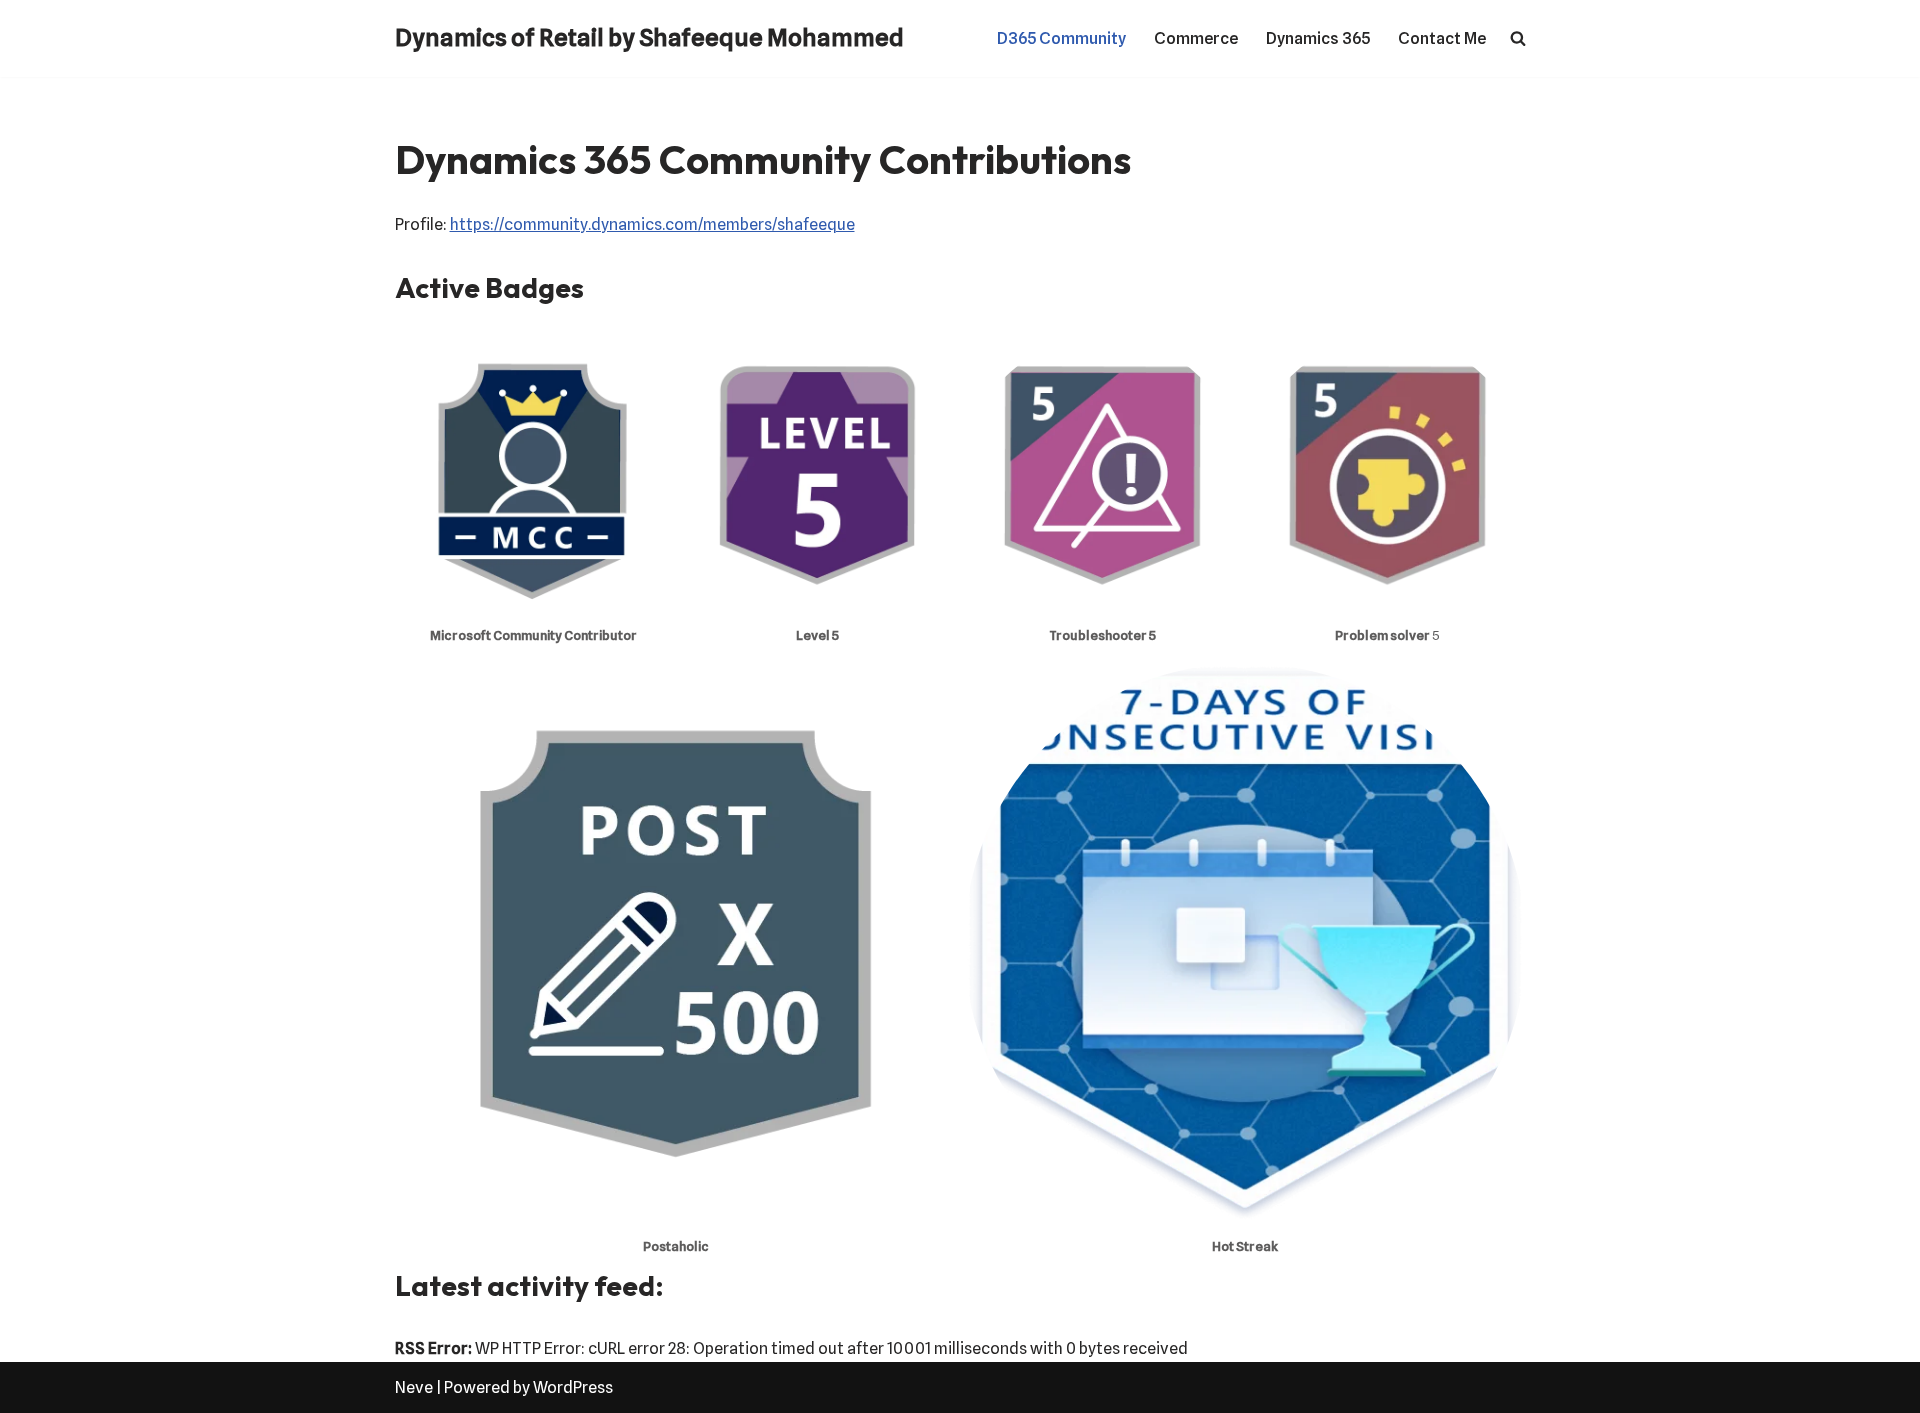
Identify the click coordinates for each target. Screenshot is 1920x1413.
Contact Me (1442, 38)
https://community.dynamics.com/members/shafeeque (652, 224)
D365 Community (1061, 38)
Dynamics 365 (1318, 38)
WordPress (573, 1387)
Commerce (1196, 38)
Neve (414, 1387)
